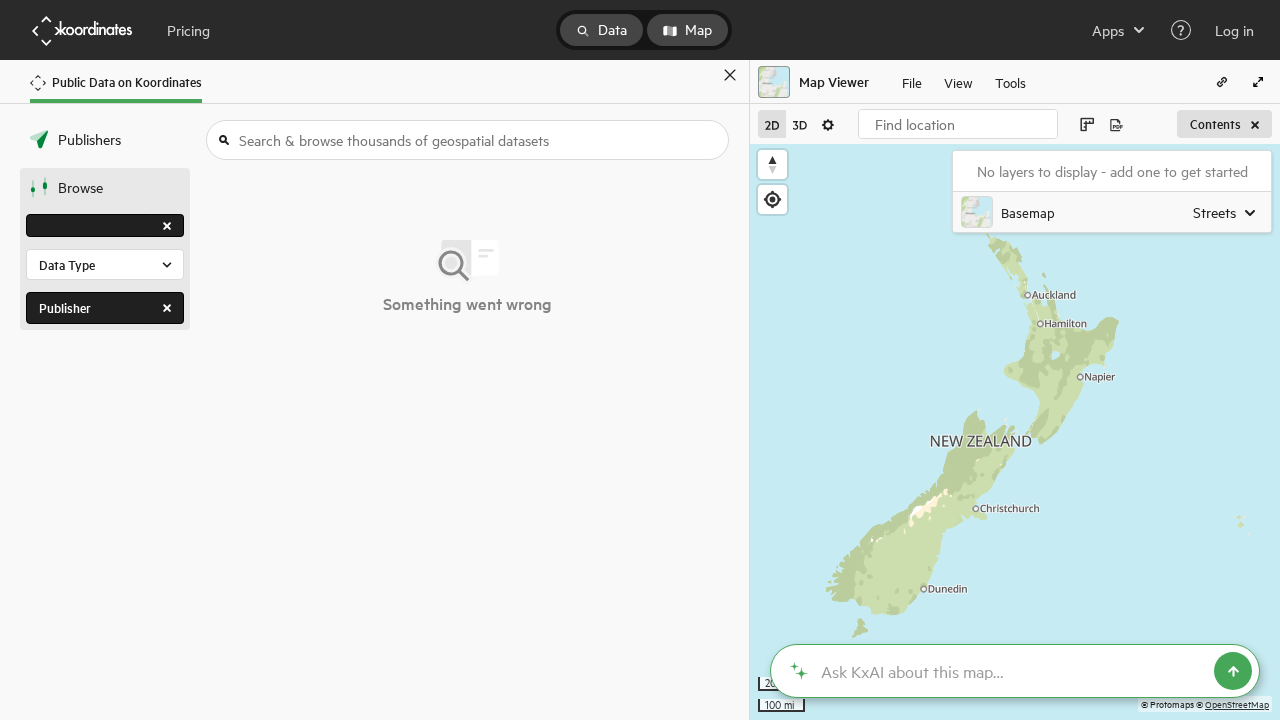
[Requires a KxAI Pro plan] (1015, 671)
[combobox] (958, 124)
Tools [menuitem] (1010, 81)
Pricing (188, 30)
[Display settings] (828, 124)
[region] (1015, 432)
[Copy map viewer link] (1222, 82)
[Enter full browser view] (1258, 82)
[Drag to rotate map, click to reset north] (772, 164)
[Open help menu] (1181, 30)
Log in (1234, 30)
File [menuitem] (912, 81)
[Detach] (701, 75)
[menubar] (964, 82)
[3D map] (800, 124)
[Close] (730, 75)
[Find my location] (772, 199)
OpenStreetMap (1237, 703)
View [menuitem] (958, 81)
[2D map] (772, 124)
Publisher (65, 307)
